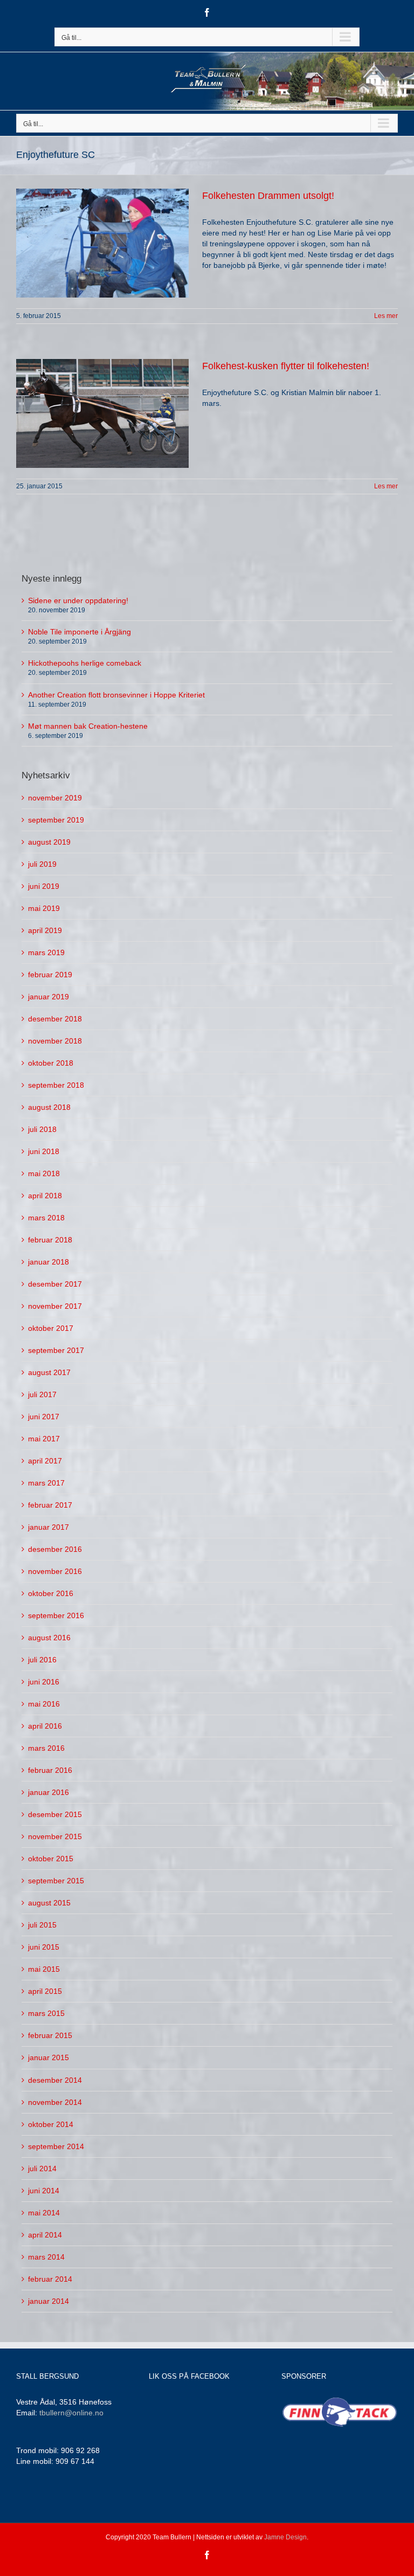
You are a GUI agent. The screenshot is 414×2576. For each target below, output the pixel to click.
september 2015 (56, 1881)
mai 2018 (44, 1173)
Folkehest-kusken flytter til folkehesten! (286, 366)
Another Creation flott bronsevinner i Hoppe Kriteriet (116, 695)
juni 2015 (44, 1947)
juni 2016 (44, 1682)
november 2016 (55, 1571)
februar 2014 (50, 2279)
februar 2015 (50, 2035)
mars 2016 (46, 1748)
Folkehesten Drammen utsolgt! (268, 196)
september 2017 (56, 1350)
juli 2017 (42, 1394)
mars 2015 (46, 2013)
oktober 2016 (51, 1593)
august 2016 (49, 1638)
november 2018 (55, 1041)
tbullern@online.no (71, 2413)
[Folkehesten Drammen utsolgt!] (102, 243)
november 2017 (55, 1306)
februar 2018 (50, 1240)
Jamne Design (285, 2537)
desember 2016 (55, 1549)
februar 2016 (50, 1770)
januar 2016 (49, 1792)
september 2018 (56, 1085)
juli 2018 (42, 1129)
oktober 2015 (51, 1859)
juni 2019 (44, 886)
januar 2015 (49, 2057)
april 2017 (45, 1461)
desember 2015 (55, 1814)
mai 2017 (44, 1439)
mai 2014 (44, 2213)
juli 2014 (42, 2168)
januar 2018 (49, 1262)
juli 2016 (42, 1660)
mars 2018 (46, 1218)
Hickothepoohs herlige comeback (85, 663)
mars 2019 (46, 952)
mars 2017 (46, 1483)
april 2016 (45, 1726)
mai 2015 (44, 1969)
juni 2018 (44, 1151)
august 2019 (49, 842)
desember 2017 (55, 1284)
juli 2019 (42, 864)
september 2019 (56, 820)
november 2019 (55, 798)
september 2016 (56, 1615)
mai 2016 (44, 1704)
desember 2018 (55, 1019)
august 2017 (49, 1372)
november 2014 (55, 2102)
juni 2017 (44, 1417)
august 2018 (49, 1107)
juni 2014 (44, 2191)
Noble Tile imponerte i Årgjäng (80, 632)
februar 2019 (50, 975)
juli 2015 (42, 1925)
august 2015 (49, 1903)
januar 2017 (49, 1527)
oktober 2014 (51, 2124)
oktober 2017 (51, 1328)
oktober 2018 (51, 1063)
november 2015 (55, 1836)
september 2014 (56, 2146)
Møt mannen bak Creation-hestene (88, 726)
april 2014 (45, 2235)
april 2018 (45, 1196)
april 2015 (45, 1991)
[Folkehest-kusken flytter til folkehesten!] (102, 413)
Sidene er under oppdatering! (78, 600)
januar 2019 (49, 997)
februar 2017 (50, 1505)
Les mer (386, 316)
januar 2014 (49, 2301)
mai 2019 (44, 908)
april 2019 (45, 930)
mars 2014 (46, 2257)
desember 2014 (55, 2080)
